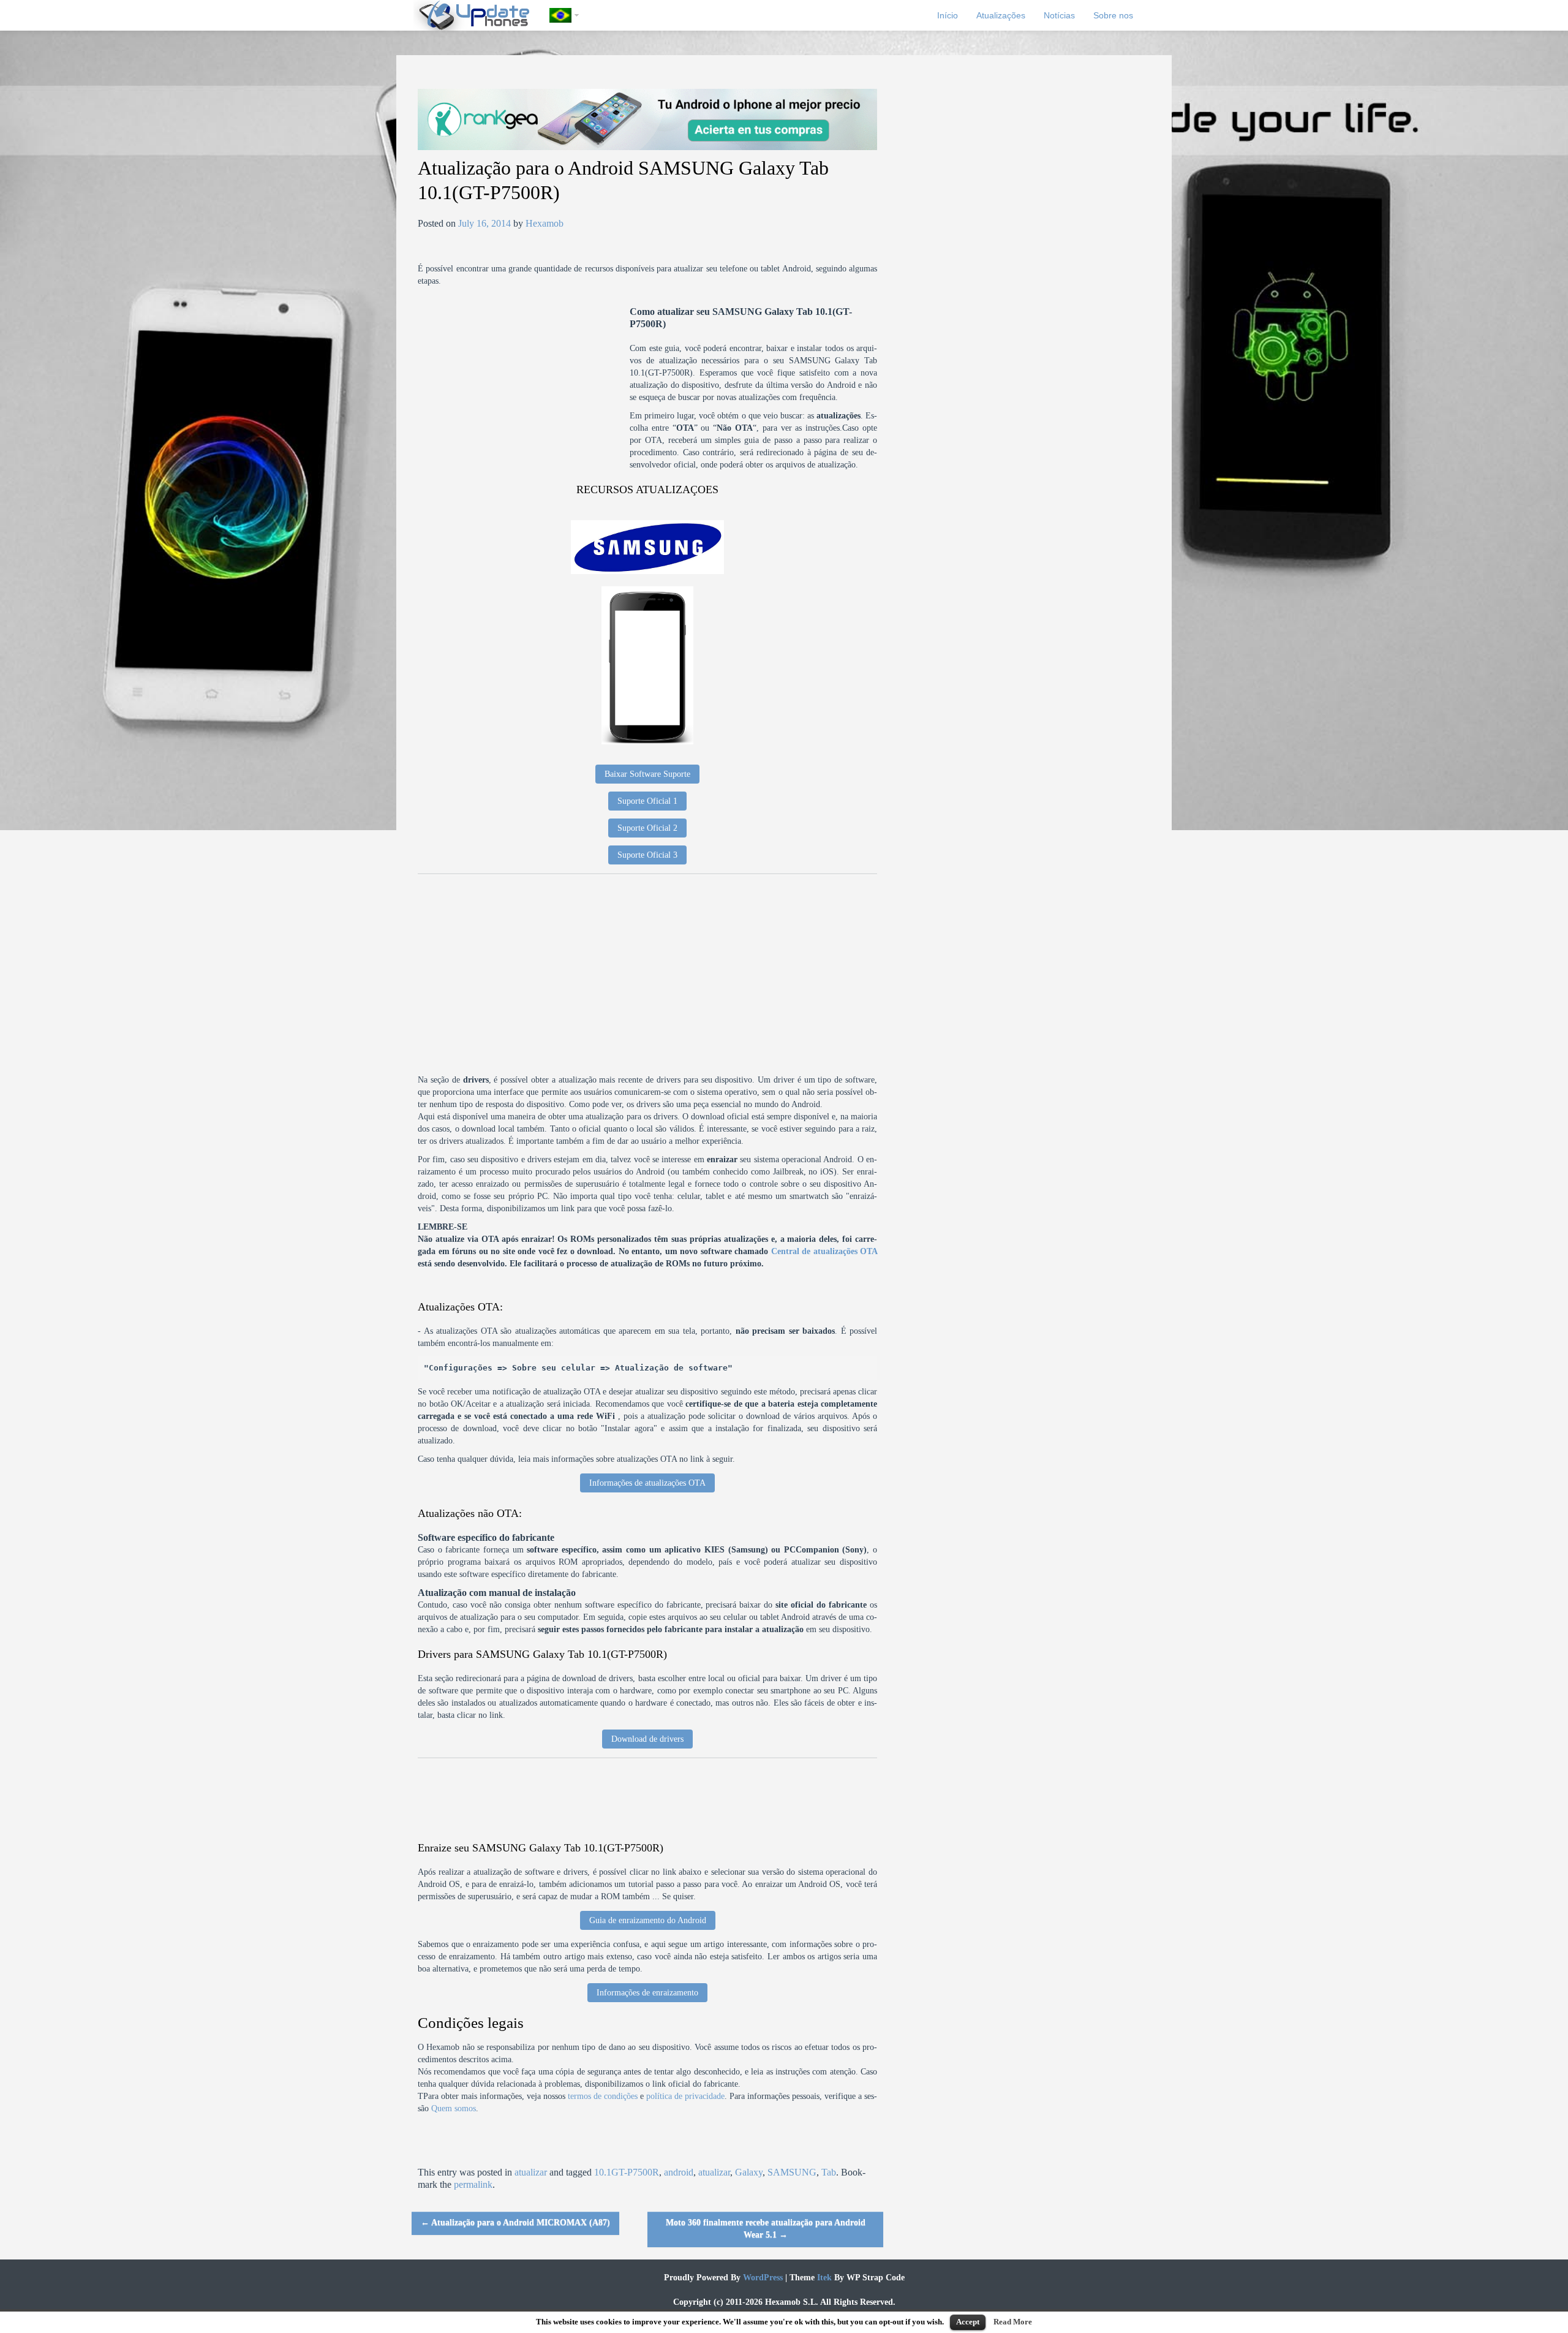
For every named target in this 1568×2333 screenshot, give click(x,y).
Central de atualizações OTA (824, 1251)
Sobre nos (1113, 15)
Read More (1013, 2322)
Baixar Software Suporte (647, 774)
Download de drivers (647, 1739)
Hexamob (545, 223)
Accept (968, 2322)
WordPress (762, 2278)
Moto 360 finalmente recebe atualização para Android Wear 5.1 (766, 2229)
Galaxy (749, 2172)
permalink (473, 2184)
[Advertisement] (524, 391)
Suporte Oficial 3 (647, 855)
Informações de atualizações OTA (647, 1483)
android (679, 2172)
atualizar (531, 2172)
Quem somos (454, 2108)
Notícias (1059, 15)
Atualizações (1001, 15)
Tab (829, 2172)
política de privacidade (685, 2096)
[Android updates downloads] (481, 15)
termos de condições (603, 2096)
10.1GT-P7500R (627, 2172)
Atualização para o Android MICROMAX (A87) (515, 2222)
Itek (823, 2278)
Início (948, 15)
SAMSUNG (792, 2172)
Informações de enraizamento (647, 1993)
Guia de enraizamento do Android (648, 1920)
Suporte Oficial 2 (647, 828)
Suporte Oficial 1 (647, 801)
